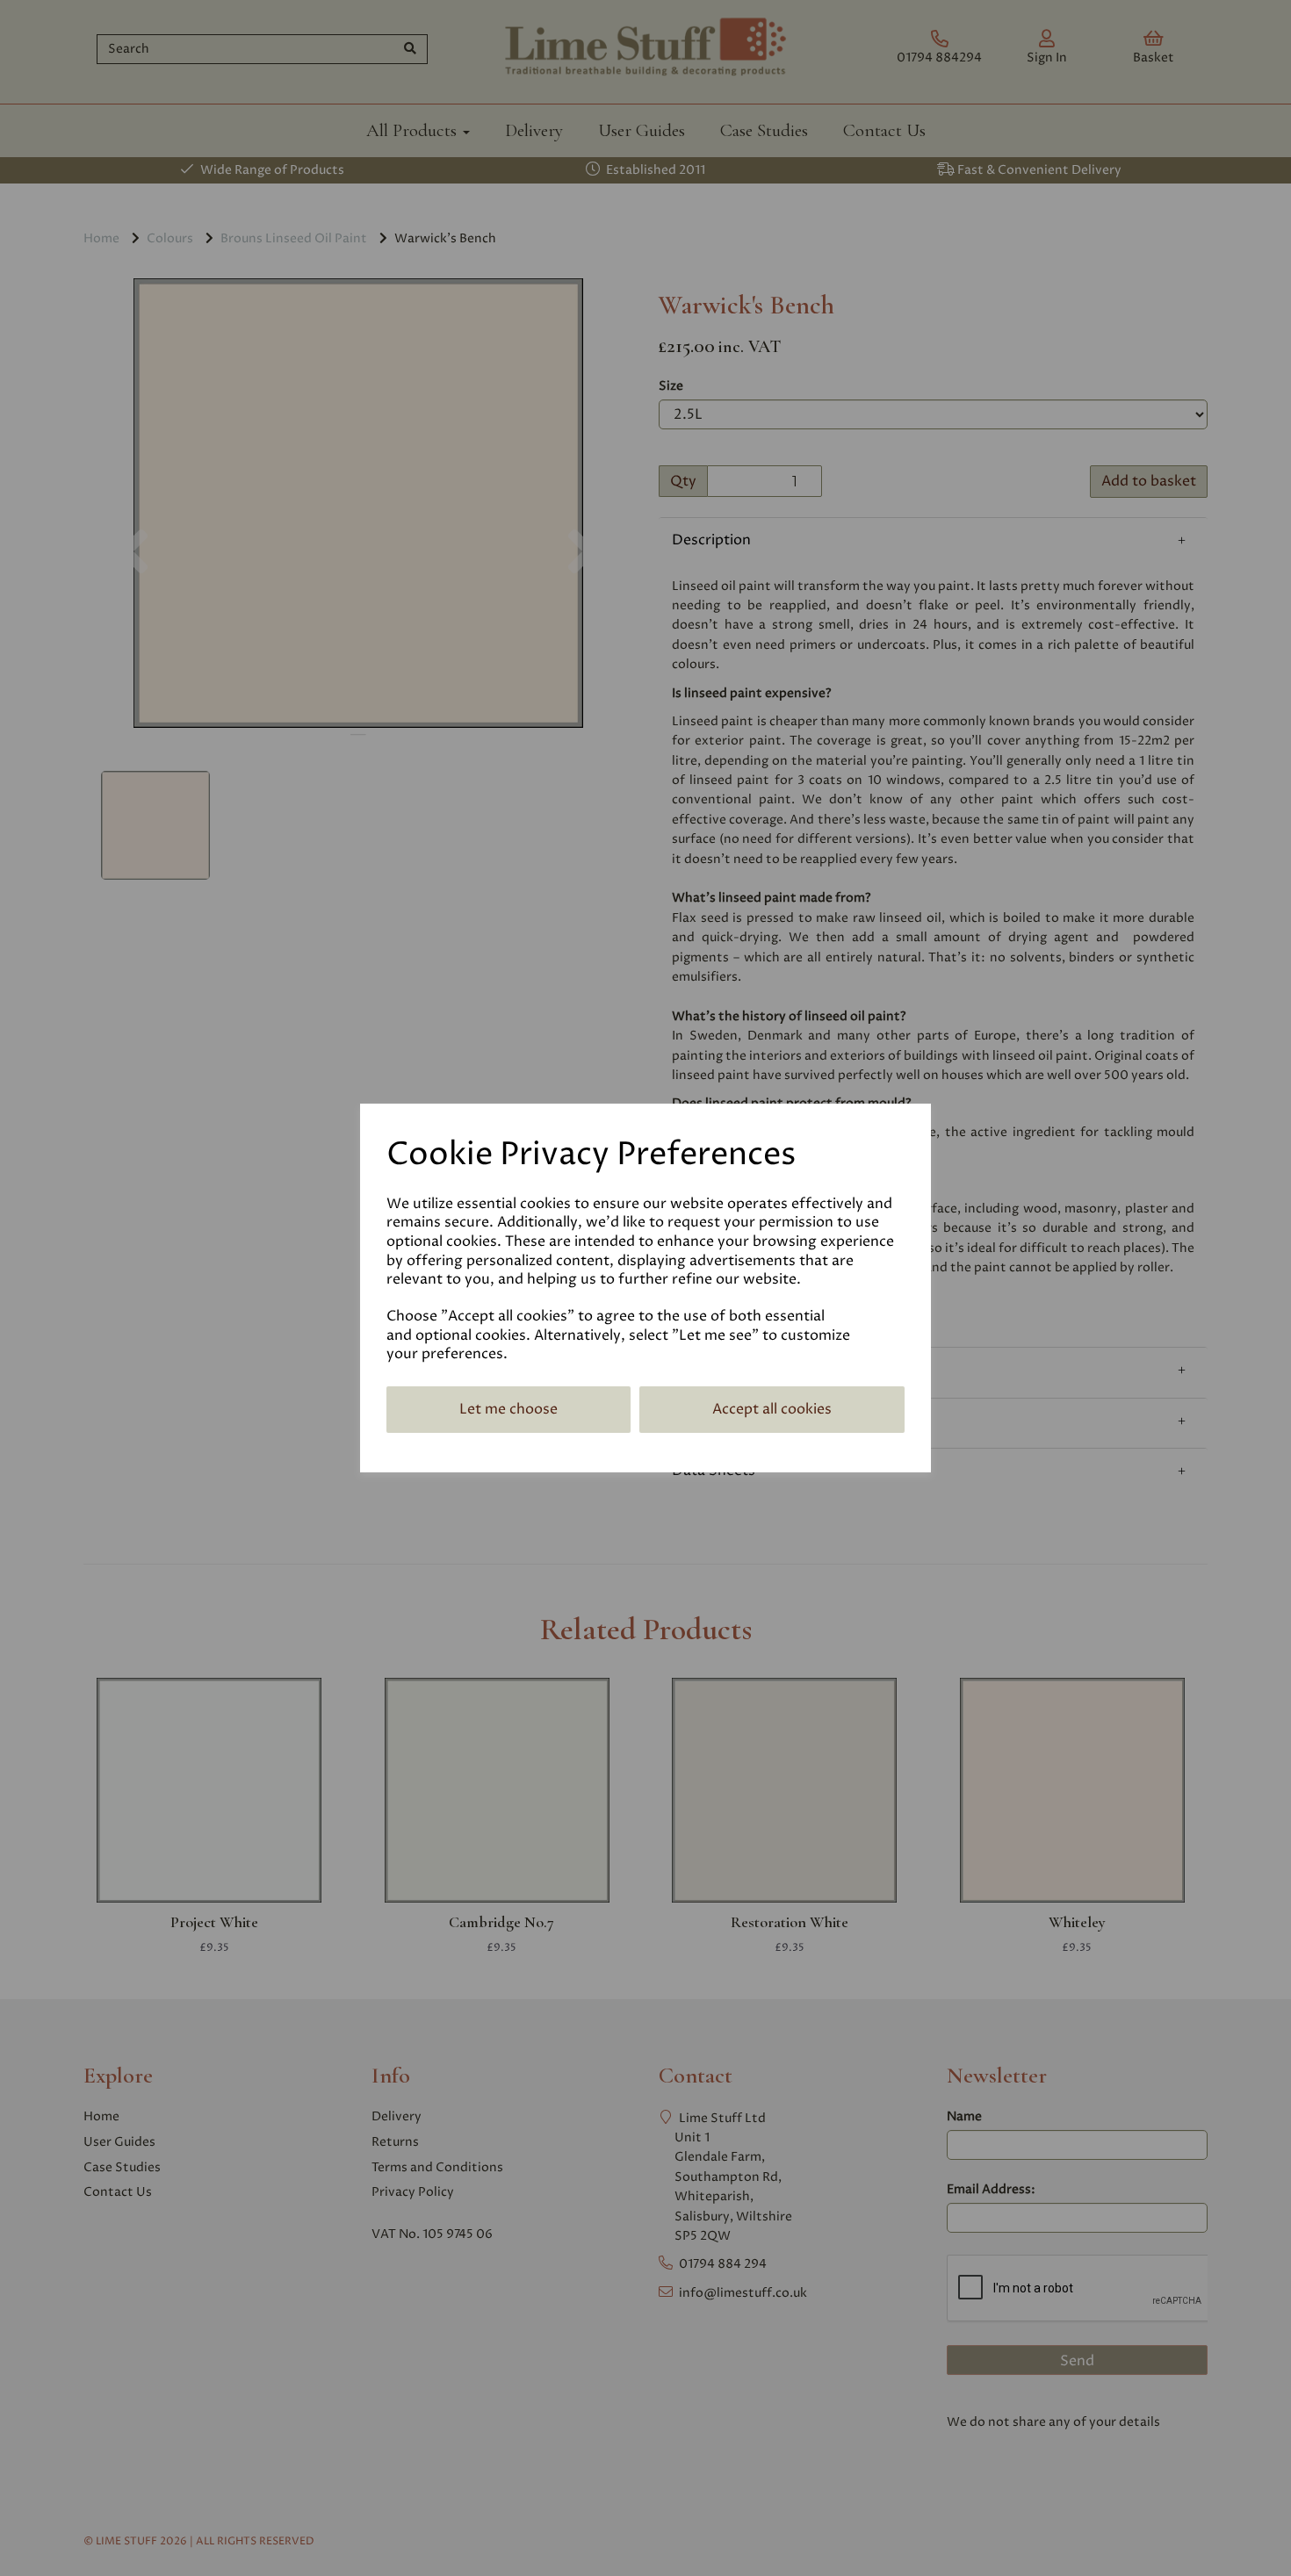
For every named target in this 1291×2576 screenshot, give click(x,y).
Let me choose (508, 1409)
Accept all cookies (772, 1409)
